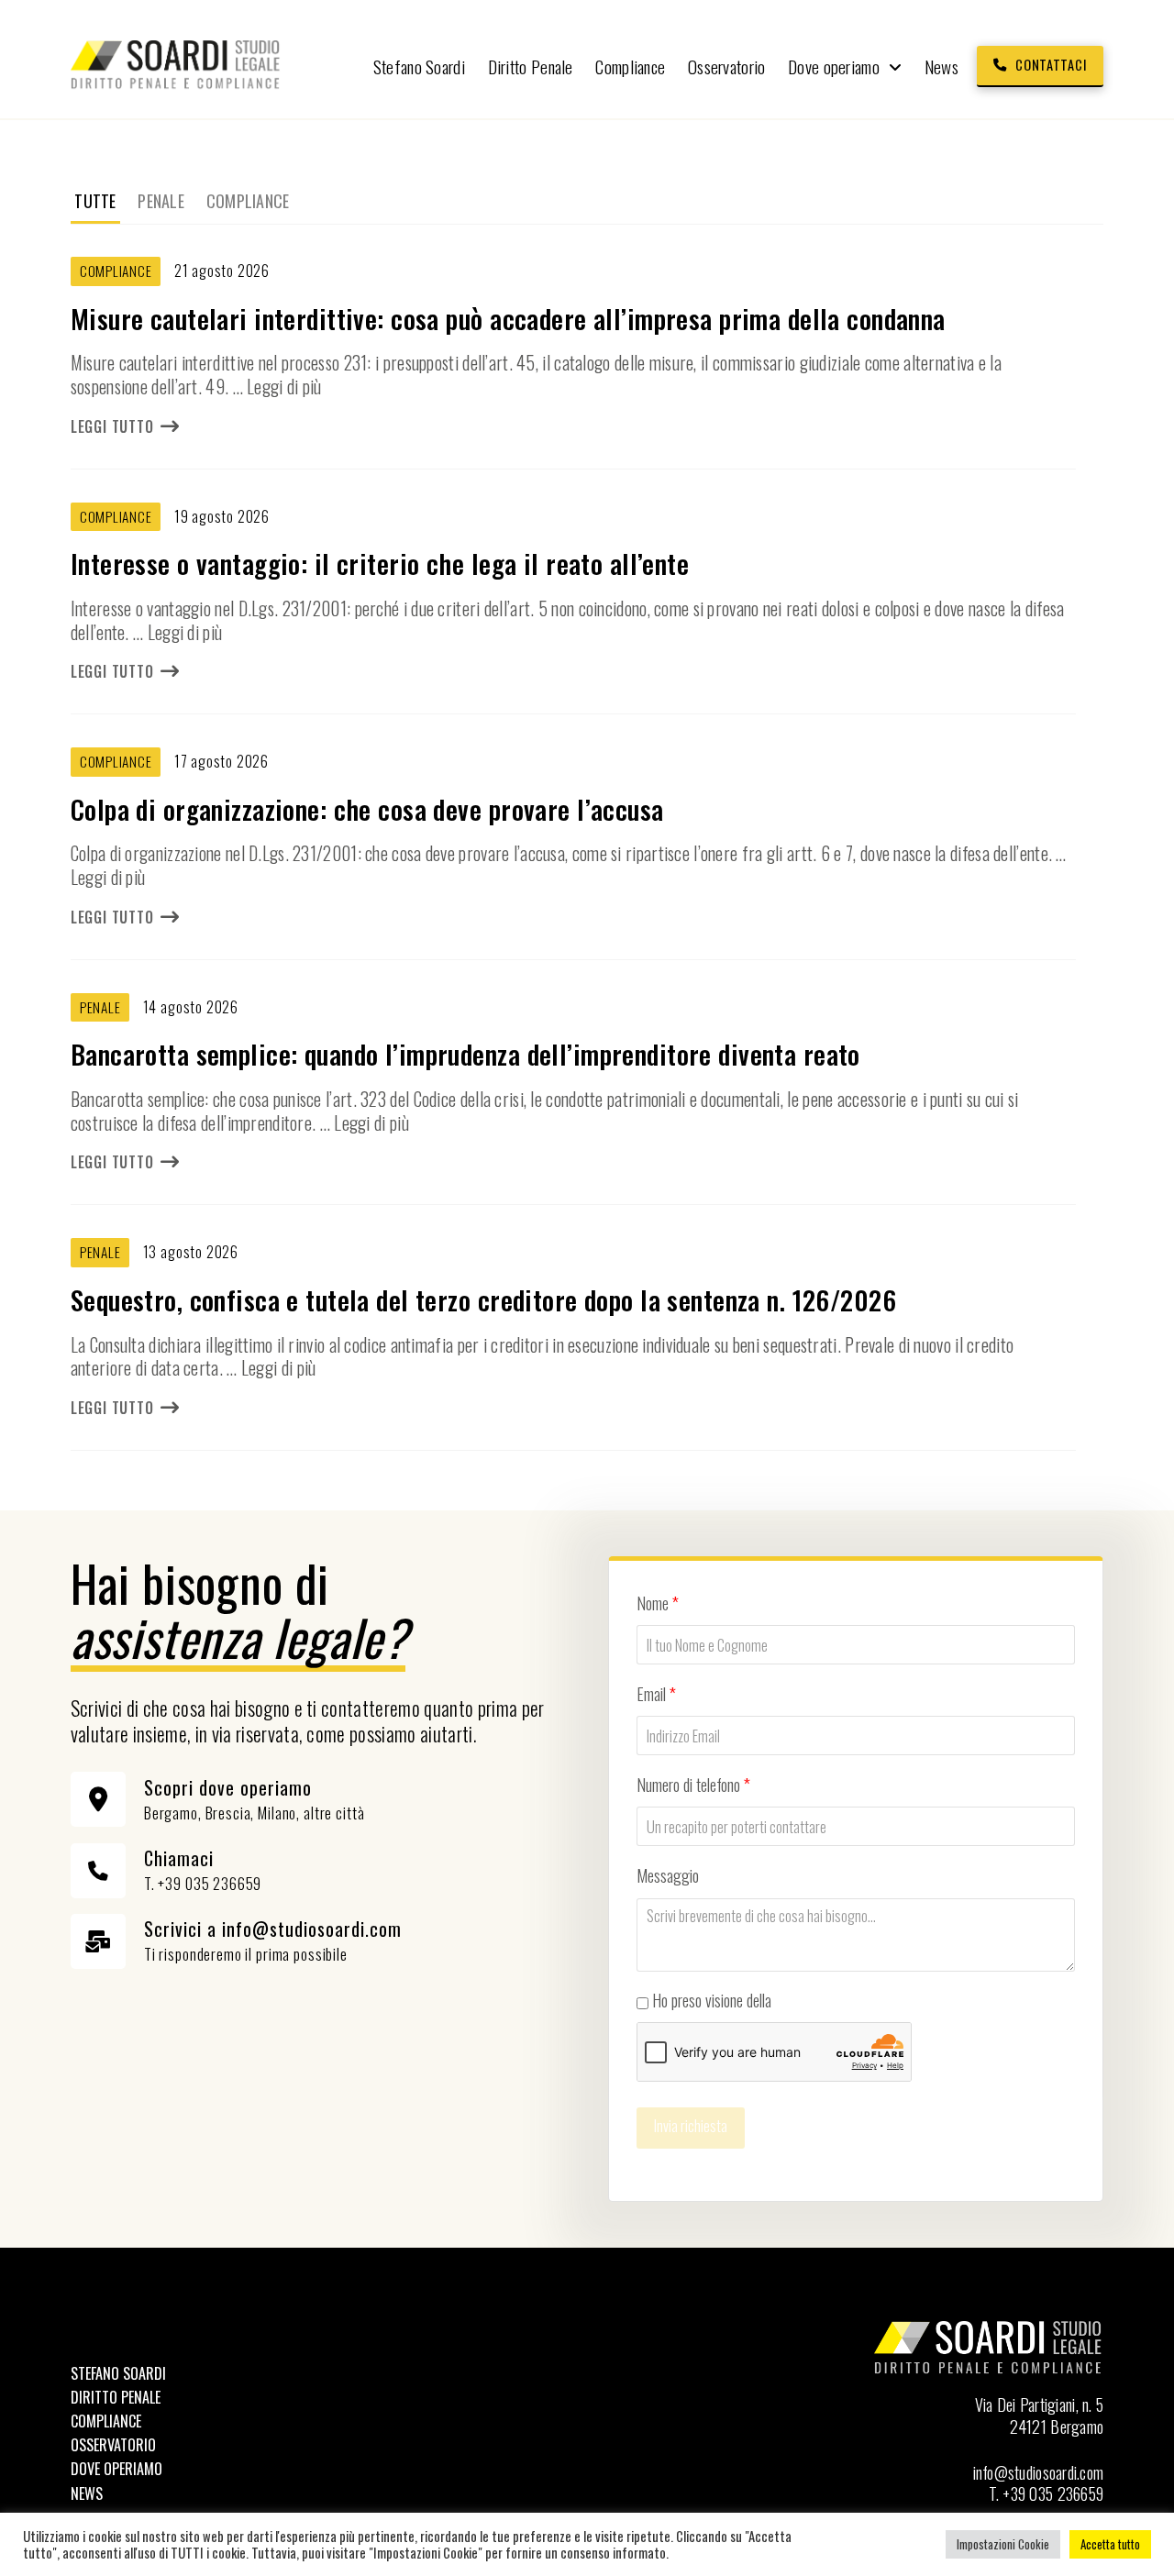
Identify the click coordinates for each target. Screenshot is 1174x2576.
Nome (658, 1603)
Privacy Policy (815, 2000)
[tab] (95, 202)
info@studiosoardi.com (1039, 2472)
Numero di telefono (693, 1785)
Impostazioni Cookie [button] (1003, 2544)
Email (656, 1694)
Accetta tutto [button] (1110, 2544)
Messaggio (668, 1875)
